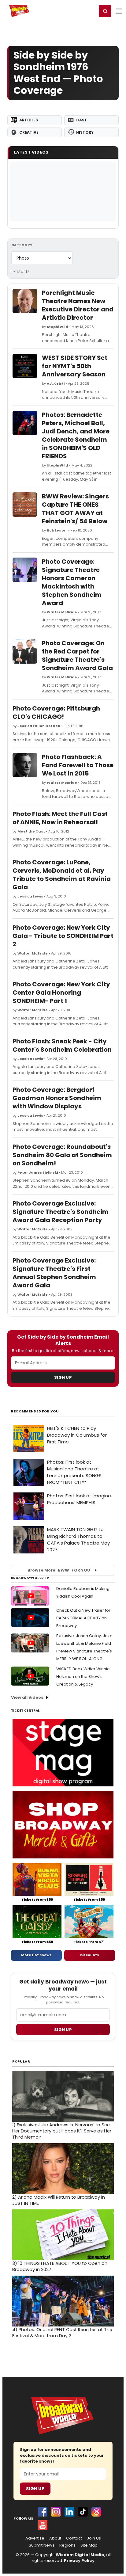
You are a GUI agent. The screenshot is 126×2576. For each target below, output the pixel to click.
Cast (82, 120)
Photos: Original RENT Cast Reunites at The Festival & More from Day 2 (62, 2333)
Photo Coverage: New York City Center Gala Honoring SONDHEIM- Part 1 (61, 993)
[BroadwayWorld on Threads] (96, 2512)
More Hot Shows (36, 1955)
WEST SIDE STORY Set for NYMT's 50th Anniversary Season (75, 366)
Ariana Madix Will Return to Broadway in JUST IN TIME (59, 2200)
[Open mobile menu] (119, 11)
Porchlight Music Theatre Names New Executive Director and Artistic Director (78, 305)
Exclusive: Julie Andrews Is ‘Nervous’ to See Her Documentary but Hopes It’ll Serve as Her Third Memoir (62, 2131)
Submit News (42, 2545)
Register (72, 11)
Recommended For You (35, 1411)
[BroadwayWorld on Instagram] (56, 2512)
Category (22, 245)
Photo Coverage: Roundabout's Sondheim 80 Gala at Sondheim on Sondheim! (62, 1155)
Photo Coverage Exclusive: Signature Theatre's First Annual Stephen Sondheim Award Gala (54, 1273)
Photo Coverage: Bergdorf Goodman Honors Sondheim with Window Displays (57, 1098)
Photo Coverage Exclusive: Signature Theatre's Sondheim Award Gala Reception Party (61, 1212)
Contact (74, 2538)
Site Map (89, 2545)
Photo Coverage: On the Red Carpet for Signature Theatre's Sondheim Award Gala (77, 655)
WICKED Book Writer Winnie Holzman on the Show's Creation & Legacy (83, 1677)
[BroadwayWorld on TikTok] (83, 2512)
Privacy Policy (79, 2561)
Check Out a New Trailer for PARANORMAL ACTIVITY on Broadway (83, 1618)
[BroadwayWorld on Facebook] (43, 2512)
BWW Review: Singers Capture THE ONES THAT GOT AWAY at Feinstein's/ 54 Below (75, 509)
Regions (67, 2545)
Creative (29, 132)
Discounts (90, 1955)
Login (90, 11)
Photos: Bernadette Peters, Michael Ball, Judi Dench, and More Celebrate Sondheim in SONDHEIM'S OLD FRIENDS (76, 435)
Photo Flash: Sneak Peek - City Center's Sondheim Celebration (62, 1045)
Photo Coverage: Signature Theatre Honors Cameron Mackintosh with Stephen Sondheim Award (72, 582)
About (55, 2538)
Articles (29, 120)
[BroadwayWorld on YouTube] (43, 2525)
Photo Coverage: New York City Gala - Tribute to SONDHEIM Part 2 (63, 936)
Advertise (35, 2538)
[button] (105, 11)
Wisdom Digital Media (80, 2555)
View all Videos (27, 1697)
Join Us (94, 2538)
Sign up (63, 2030)
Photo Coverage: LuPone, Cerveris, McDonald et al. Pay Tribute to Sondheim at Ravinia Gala (62, 875)
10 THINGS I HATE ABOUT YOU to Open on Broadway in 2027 (60, 2266)
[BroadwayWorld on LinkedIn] (69, 2512)
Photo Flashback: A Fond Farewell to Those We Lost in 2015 (78, 765)
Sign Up (63, 1377)
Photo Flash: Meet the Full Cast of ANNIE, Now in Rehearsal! (60, 818)
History (85, 132)
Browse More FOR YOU (59, 1570)
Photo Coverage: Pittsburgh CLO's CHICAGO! (56, 713)
